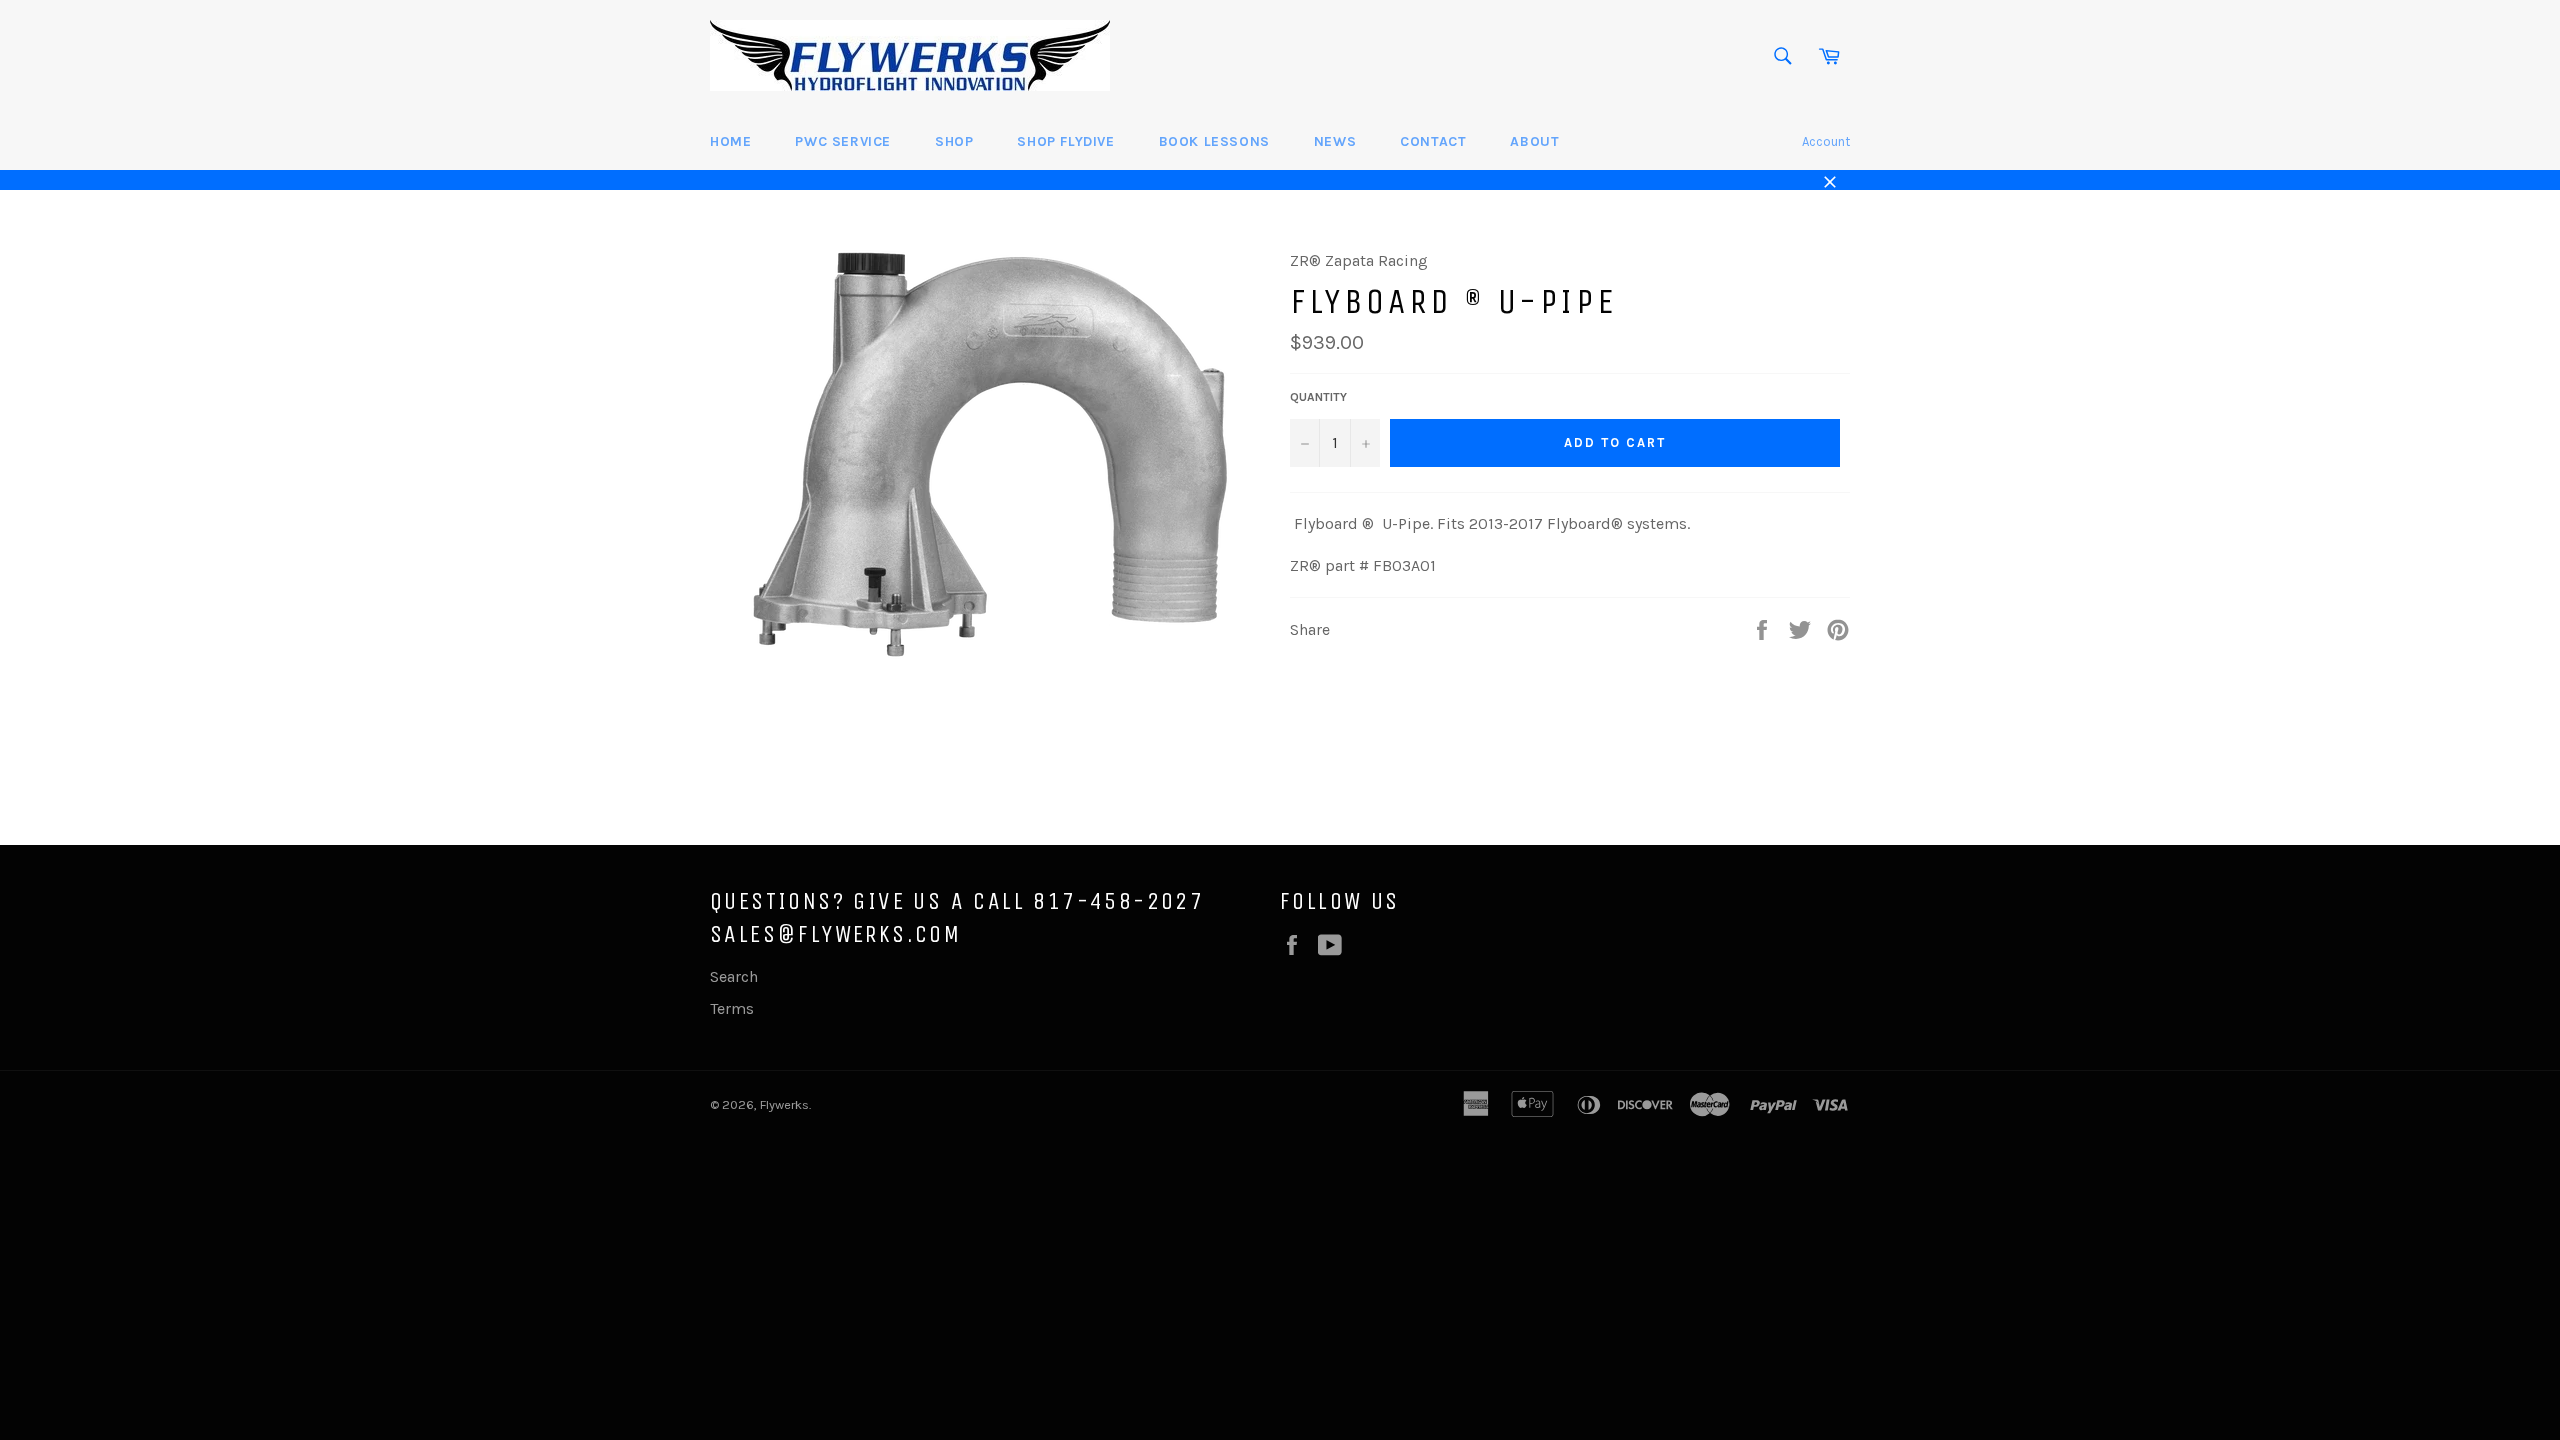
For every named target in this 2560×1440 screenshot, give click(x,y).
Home (730, 141)
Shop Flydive (1065, 141)
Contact (1433, 141)
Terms (732, 1008)
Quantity (1318, 397)
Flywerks (784, 1104)
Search (734, 976)
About (1534, 141)
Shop (954, 141)
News (1335, 141)
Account (1826, 141)
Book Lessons (1214, 141)
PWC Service (843, 141)
